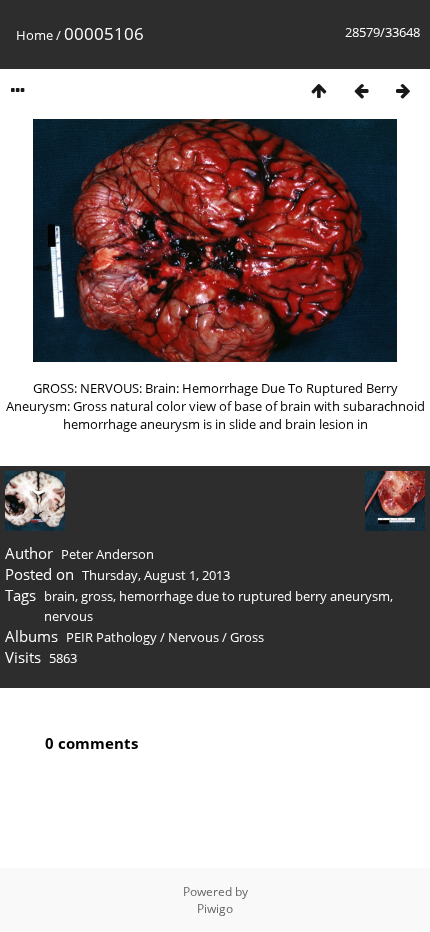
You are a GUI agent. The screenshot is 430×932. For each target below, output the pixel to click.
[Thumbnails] (319, 90)
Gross (247, 637)
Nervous (193, 637)
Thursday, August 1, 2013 (156, 575)
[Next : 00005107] (403, 90)
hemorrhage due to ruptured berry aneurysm (254, 596)
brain (59, 596)
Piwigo (215, 908)
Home (34, 35)
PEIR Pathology (111, 637)
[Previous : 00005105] (361, 90)
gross (97, 596)
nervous (68, 616)
